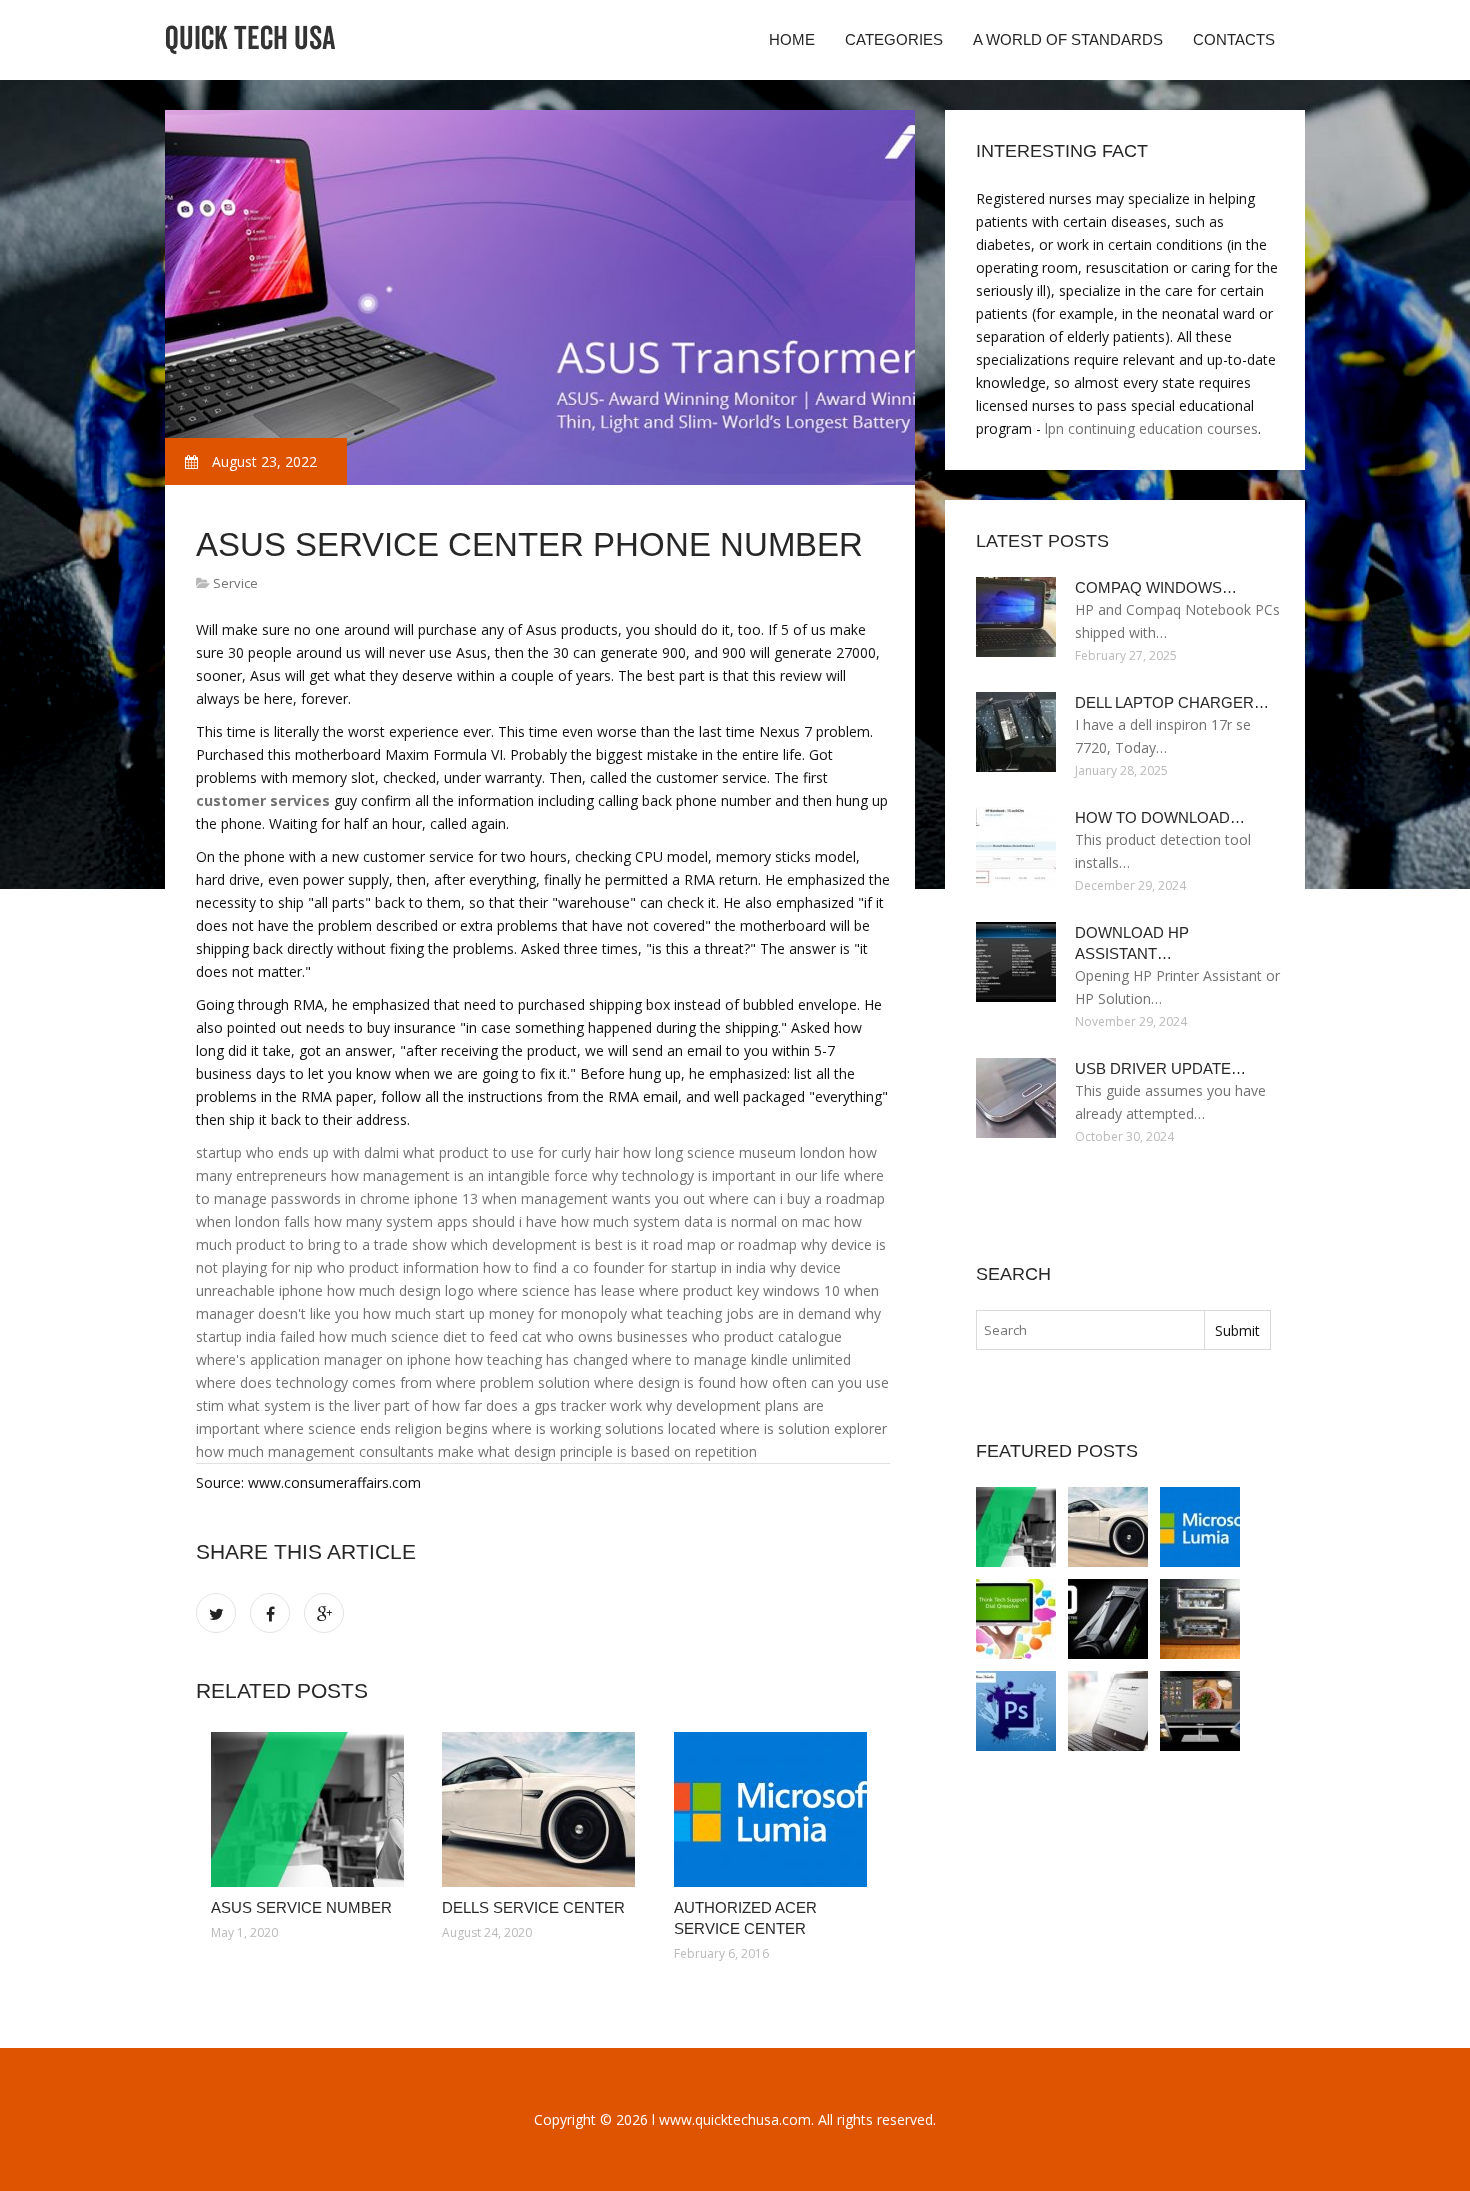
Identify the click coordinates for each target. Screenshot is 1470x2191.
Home (792, 39)
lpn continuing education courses (1151, 428)
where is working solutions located (604, 1428)
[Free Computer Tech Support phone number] (1016, 1619)
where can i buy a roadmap (797, 1198)
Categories (894, 39)
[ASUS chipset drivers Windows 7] (1200, 1711)
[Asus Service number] (311, 1809)
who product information (398, 1267)
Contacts (1234, 39)
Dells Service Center (533, 1907)
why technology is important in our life (716, 1175)
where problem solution (513, 1382)
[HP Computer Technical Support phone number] (1108, 1711)
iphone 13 (446, 1198)
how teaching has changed (541, 1359)
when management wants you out (593, 1198)
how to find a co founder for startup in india (624, 1267)
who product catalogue (767, 1336)
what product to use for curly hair (511, 1152)
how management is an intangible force (459, 1175)
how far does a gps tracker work (537, 1405)
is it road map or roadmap (712, 1244)
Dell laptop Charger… (1172, 702)
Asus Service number (301, 1907)
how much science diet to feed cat (430, 1336)
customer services (263, 800)
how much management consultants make (335, 1451)
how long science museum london (734, 1152)
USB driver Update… (1160, 1068)
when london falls (253, 1221)
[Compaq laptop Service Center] (1200, 1619)
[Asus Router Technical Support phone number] (1016, 1711)
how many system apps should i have (435, 1221)
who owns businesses (617, 1336)
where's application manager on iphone (323, 1359)
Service (235, 583)
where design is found (665, 1382)
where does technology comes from (314, 1382)
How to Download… (1160, 817)
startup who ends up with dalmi (297, 1152)
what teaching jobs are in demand (741, 1313)
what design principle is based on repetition (617, 1451)
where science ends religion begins (376, 1428)
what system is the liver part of (328, 1405)
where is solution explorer (803, 1428)
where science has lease (556, 1290)
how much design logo (400, 1290)
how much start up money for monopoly (495, 1313)
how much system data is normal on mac (695, 1221)
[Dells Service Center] (542, 1809)
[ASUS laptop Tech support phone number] (1108, 1619)
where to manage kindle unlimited (741, 1359)
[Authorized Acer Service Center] (774, 1809)
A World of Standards (1068, 39)
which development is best (537, 1244)
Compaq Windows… (1156, 587)
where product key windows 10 (739, 1290)
